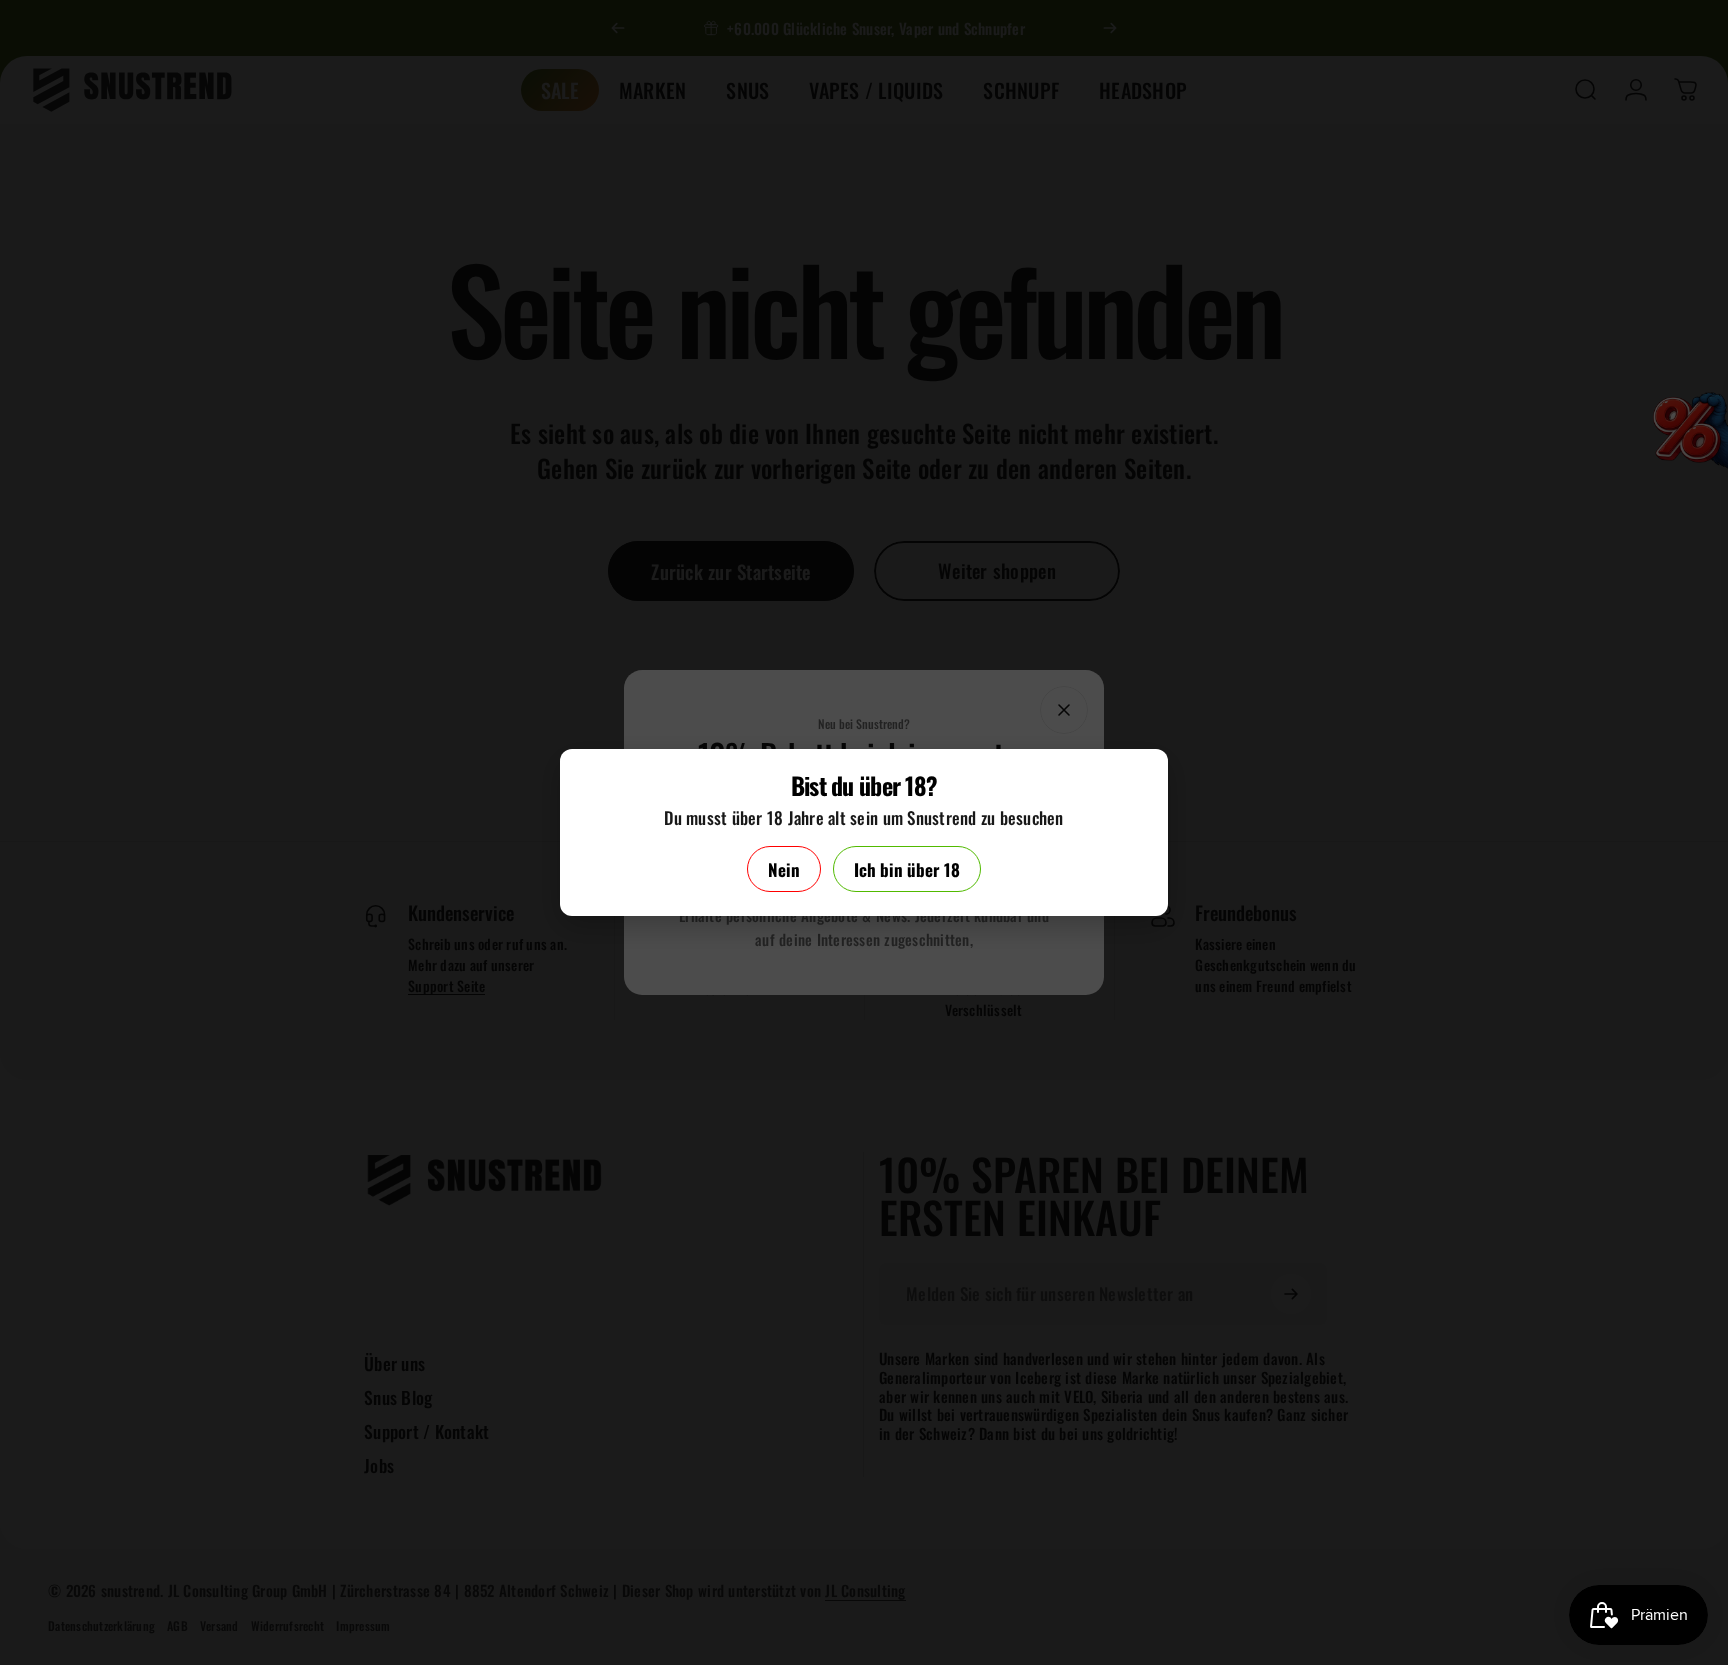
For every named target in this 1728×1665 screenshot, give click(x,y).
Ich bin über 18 (907, 869)
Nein (784, 869)
